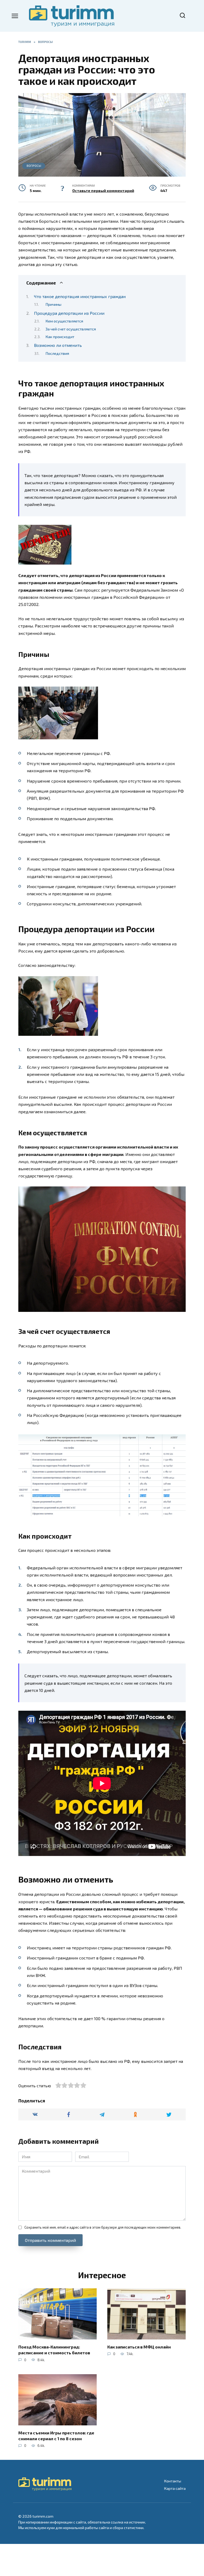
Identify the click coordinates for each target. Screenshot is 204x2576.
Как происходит (60, 337)
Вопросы (34, 166)
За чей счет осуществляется (71, 329)
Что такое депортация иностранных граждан (80, 296)
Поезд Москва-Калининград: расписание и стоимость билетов (54, 2349)
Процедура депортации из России (69, 313)
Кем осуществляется (64, 321)
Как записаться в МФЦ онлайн (139, 2346)
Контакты (173, 2481)
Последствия (57, 353)
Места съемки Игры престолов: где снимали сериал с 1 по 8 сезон (56, 2435)
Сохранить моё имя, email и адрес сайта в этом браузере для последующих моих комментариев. (103, 2227)
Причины (53, 304)
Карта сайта (175, 2488)
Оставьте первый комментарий (103, 191)
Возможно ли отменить (58, 345)
